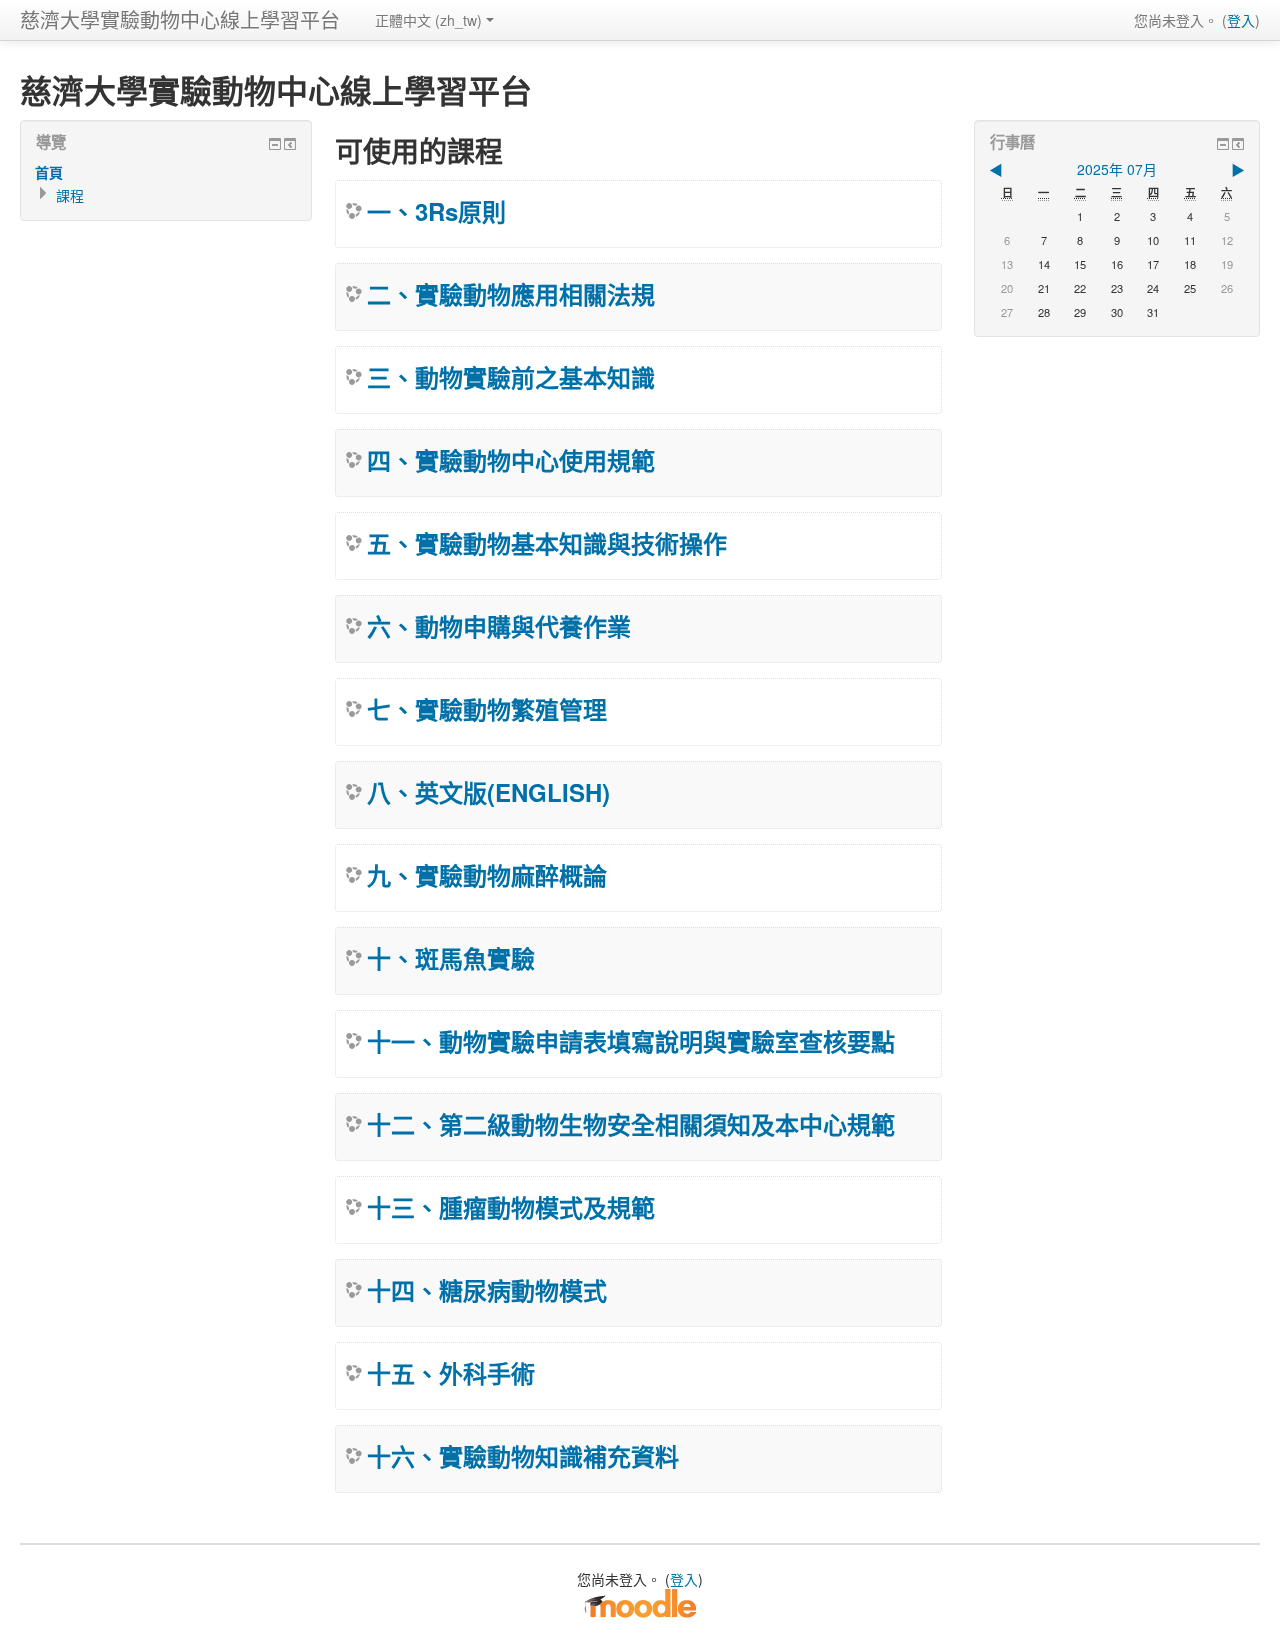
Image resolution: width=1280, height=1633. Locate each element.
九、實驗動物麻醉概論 (487, 875)
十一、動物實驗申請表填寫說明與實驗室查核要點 (631, 1041)
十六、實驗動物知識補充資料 (523, 1456)
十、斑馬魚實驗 (451, 958)
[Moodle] (640, 1602)
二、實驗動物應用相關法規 (511, 294)
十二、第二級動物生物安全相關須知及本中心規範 (631, 1124)
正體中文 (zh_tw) (428, 20)
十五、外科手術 (451, 1373)
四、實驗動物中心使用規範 (511, 460)
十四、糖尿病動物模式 (487, 1290)
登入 (1241, 20)
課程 (70, 195)
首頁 (49, 172)
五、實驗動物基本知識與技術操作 (547, 543)
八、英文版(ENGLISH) (488, 792)
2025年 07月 (1117, 169)
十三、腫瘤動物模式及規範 (511, 1207)
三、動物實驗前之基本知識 (511, 377)
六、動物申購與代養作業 (499, 626)
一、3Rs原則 (436, 211)
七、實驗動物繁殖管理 (487, 709)
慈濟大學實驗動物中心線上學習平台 (180, 19)
